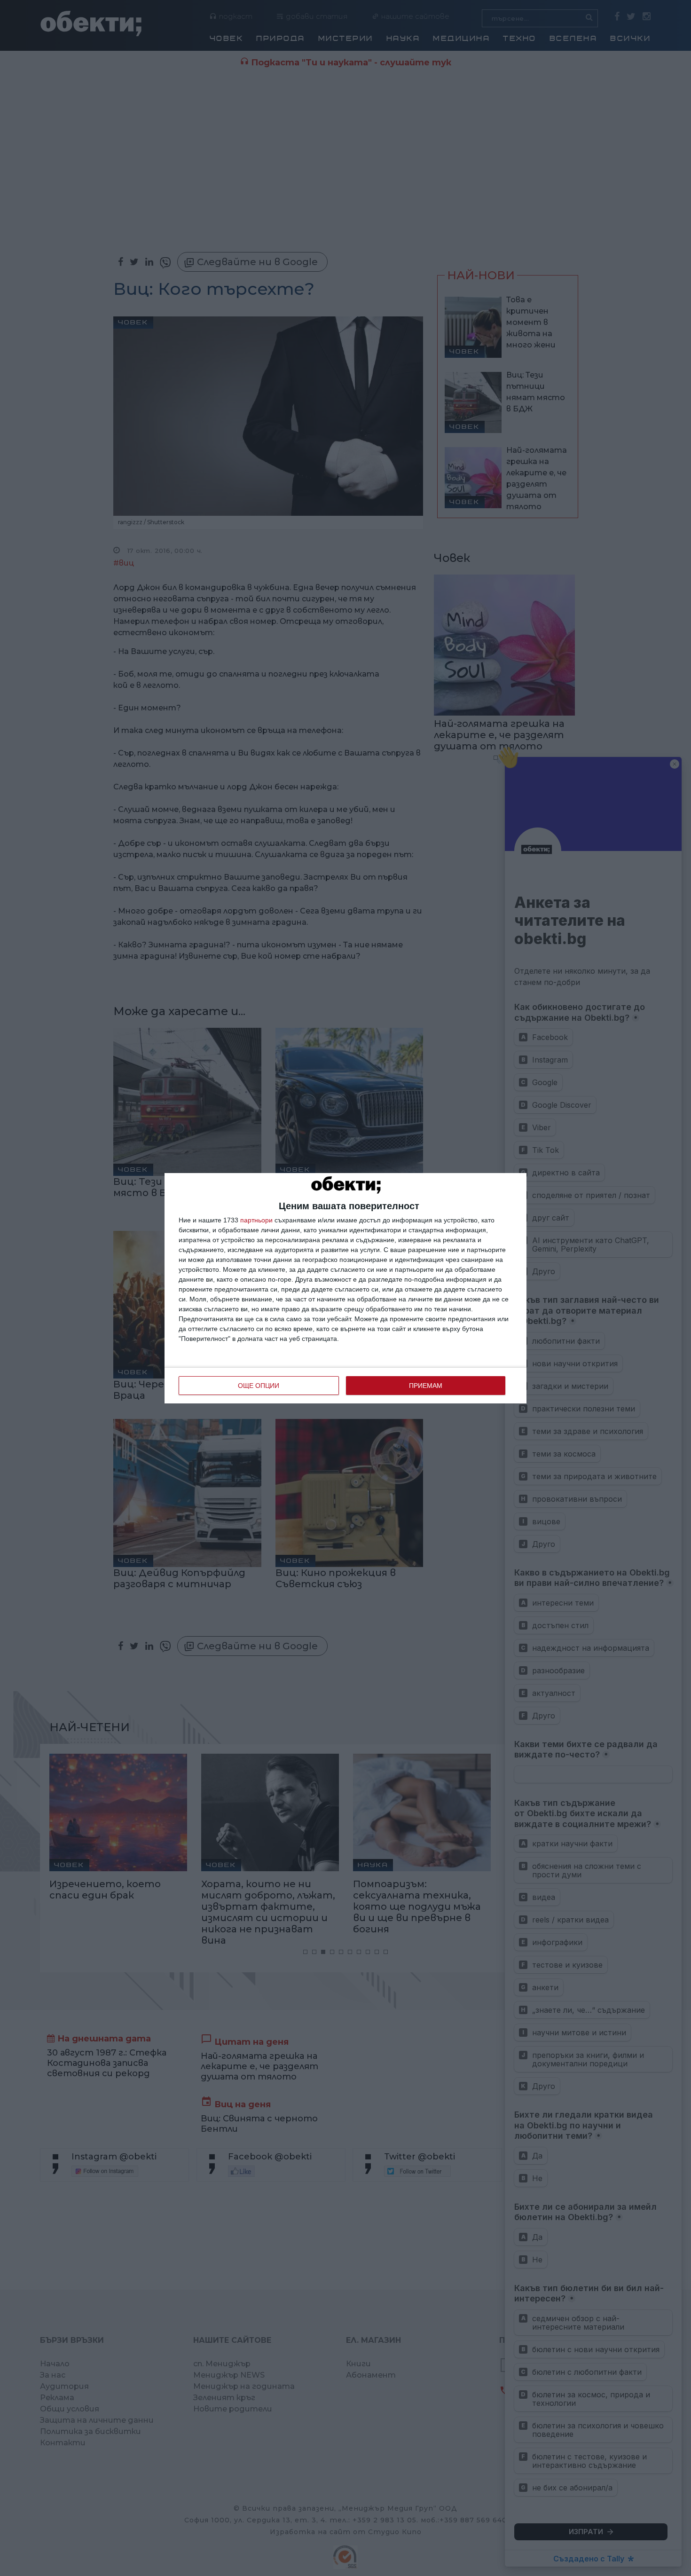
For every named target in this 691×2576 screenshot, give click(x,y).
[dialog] (345, 1288)
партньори (256, 1220)
